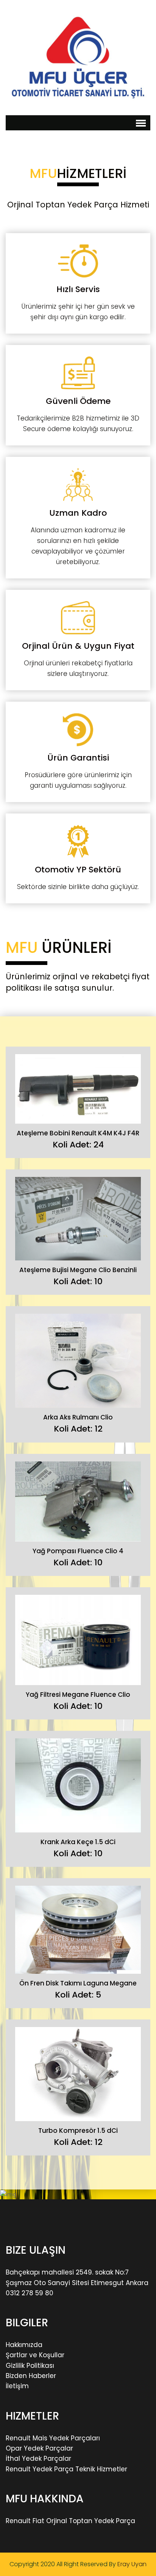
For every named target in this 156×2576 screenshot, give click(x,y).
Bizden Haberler (31, 2376)
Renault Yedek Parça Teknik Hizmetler (66, 2469)
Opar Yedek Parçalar (39, 2448)
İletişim (17, 2386)
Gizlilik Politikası (30, 2366)
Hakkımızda (24, 2345)
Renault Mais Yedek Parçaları (53, 2438)
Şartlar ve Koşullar (35, 2355)
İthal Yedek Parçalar (38, 2458)
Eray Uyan (132, 2564)
